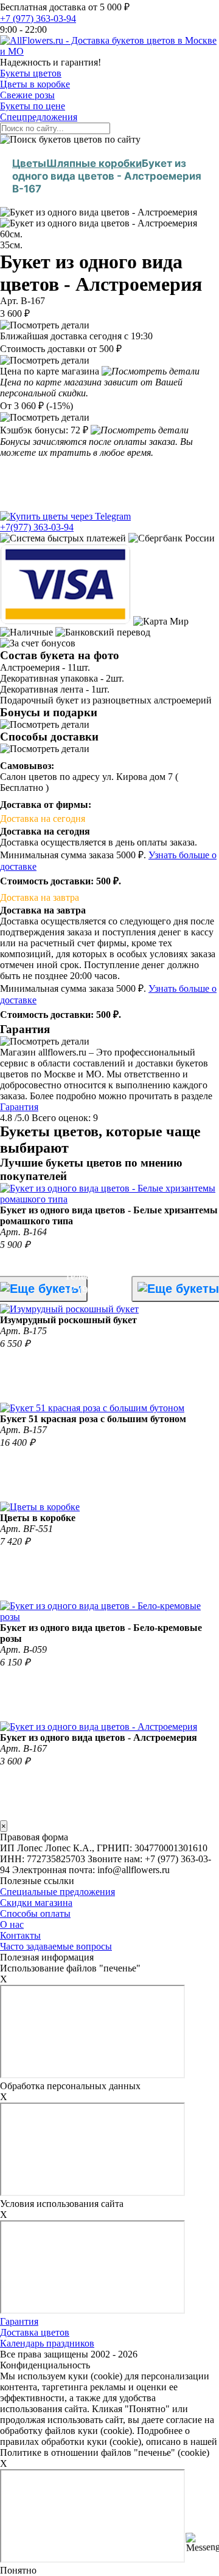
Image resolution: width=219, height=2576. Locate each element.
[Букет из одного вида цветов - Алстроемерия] (99, 1727)
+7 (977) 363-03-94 (38, 19)
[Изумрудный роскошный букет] (69, 1309)
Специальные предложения (57, 1892)
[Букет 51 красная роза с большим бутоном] (92, 1408)
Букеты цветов (31, 73)
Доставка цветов (35, 2332)
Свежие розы (27, 95)
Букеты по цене (33, 106)
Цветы (29, 163)
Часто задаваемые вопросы (56, 1946)
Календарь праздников (47, 2343)
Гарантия (19, 1107)
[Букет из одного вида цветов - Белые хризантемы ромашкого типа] (109, 1199)
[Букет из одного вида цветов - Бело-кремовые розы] (109, 1617)
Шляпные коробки (94, 163)
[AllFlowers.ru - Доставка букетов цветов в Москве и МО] (109, 51)
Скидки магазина (36, 1903)
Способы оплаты (35, 1913)
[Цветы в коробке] (40, 1507)
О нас (12, 1924)
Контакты (20, 1935)
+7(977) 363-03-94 (37, 527)
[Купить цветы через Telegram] (65, 516)
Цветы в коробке (35, 84)
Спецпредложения (39, 117)
